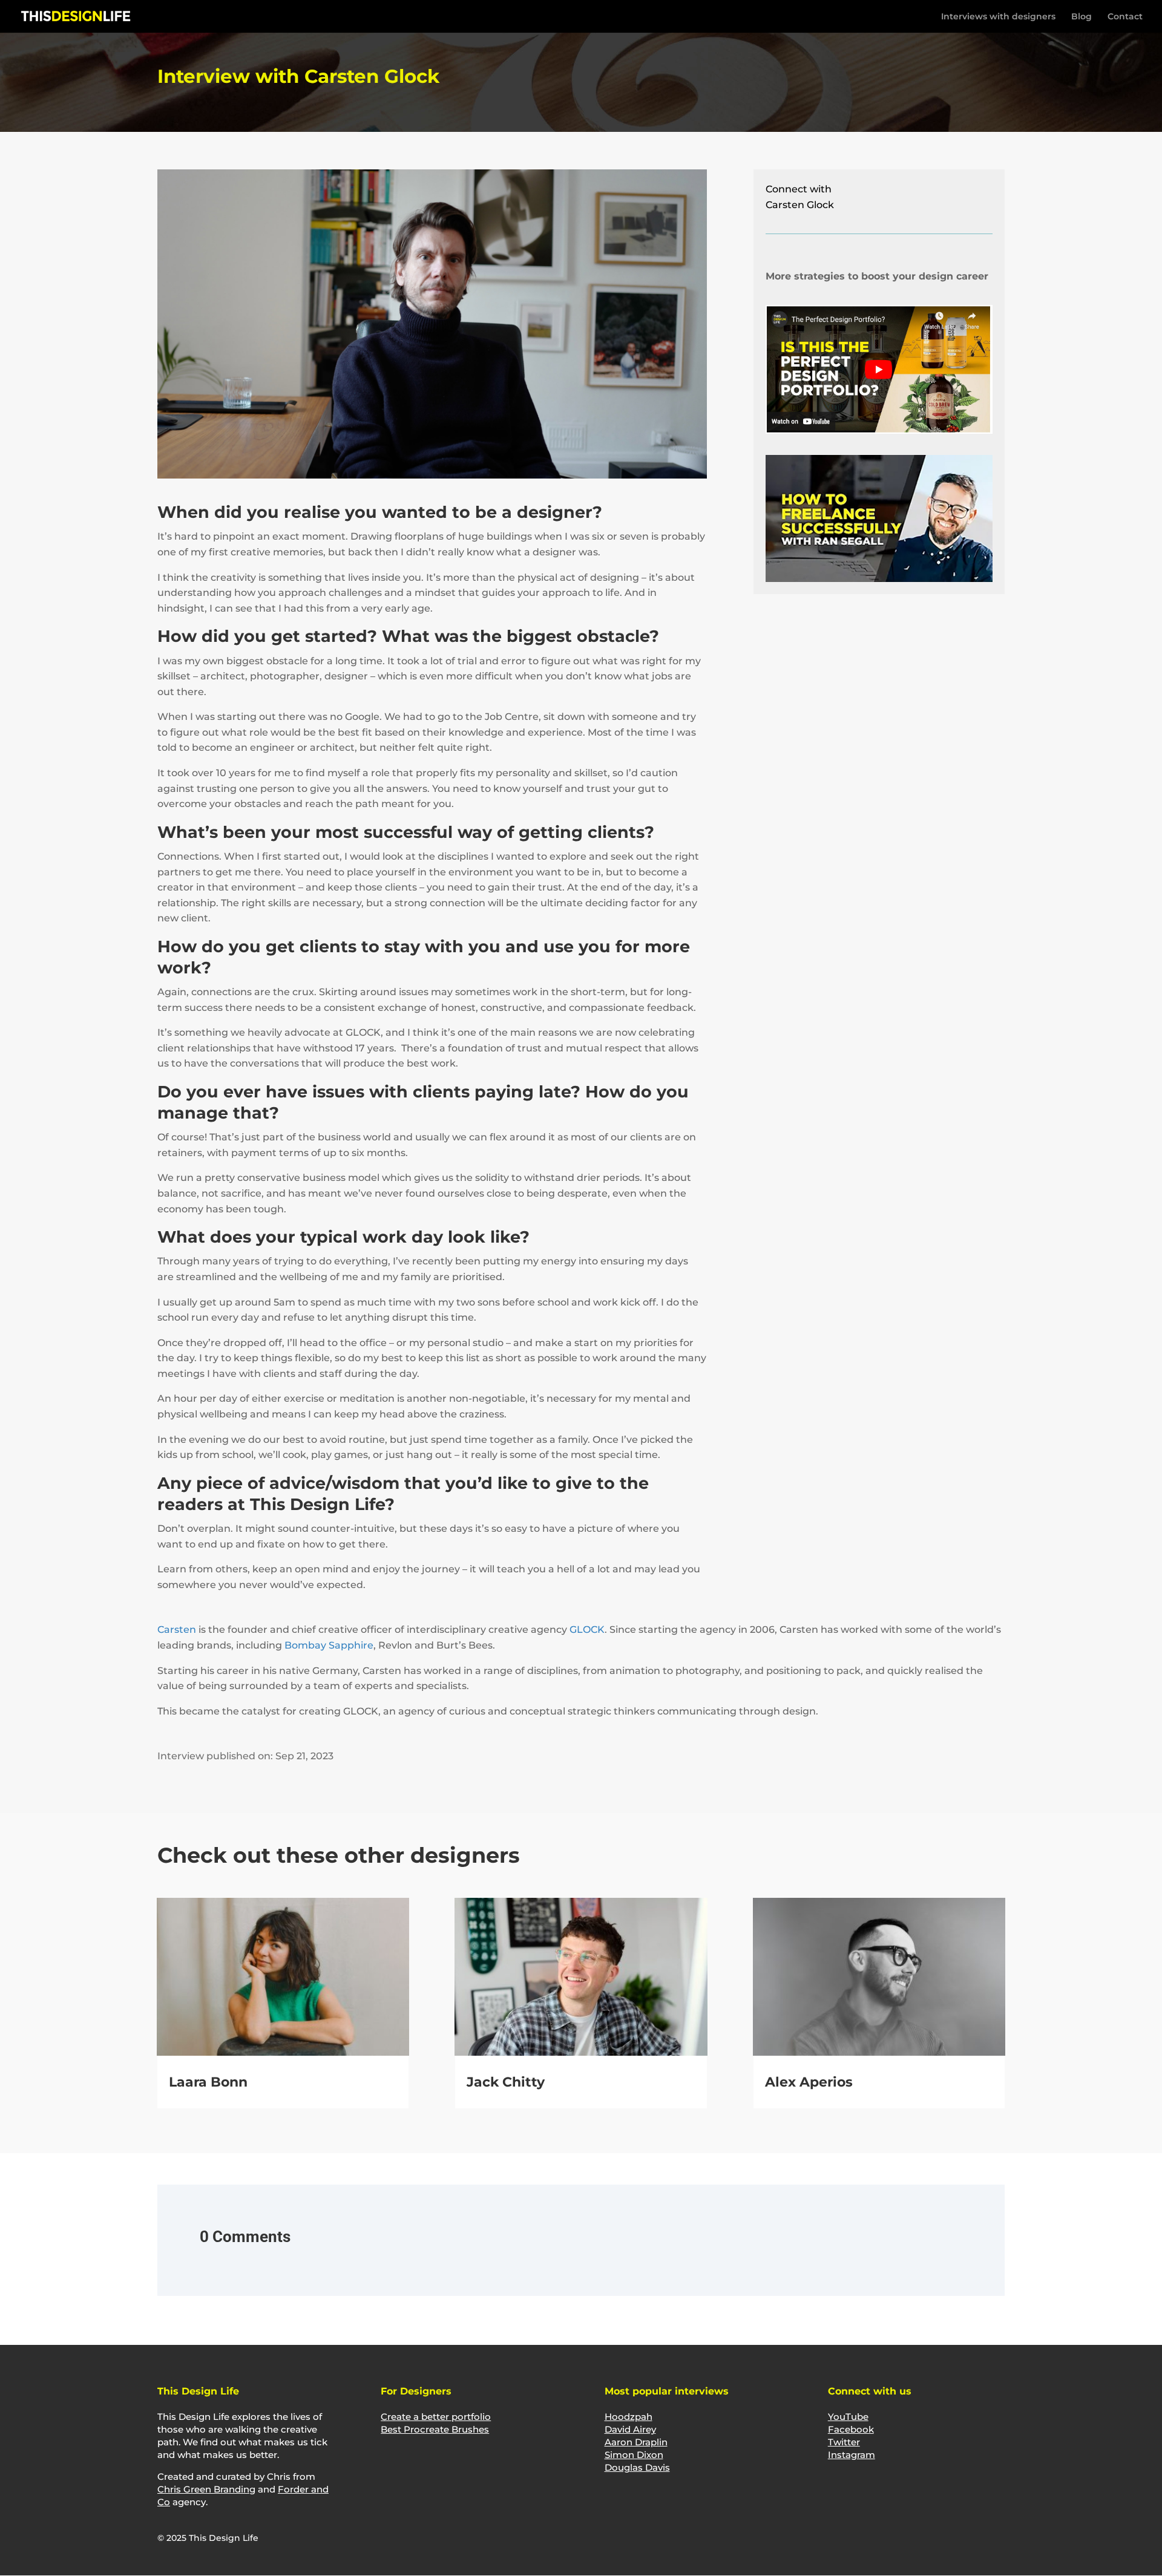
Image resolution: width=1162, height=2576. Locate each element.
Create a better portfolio (436, 2417)
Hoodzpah (629, 2417)
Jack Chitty (506, 2082)
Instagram (852, 2455)
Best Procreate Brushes (435, 2429)
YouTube (848, 2417)
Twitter (844, 2442)
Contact (1125, 17)
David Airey (630, 2429)
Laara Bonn (208, 2082)
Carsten (177, 1630)
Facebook (851, 2429)
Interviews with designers (998, 17)
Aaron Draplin (636, 2442)
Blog (1082, 17)
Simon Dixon (634, 2455)
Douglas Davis (637, 2467)
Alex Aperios (809, 2082)
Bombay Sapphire (329, 1645)
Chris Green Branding (206, 2489)
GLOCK (587, 1630)
